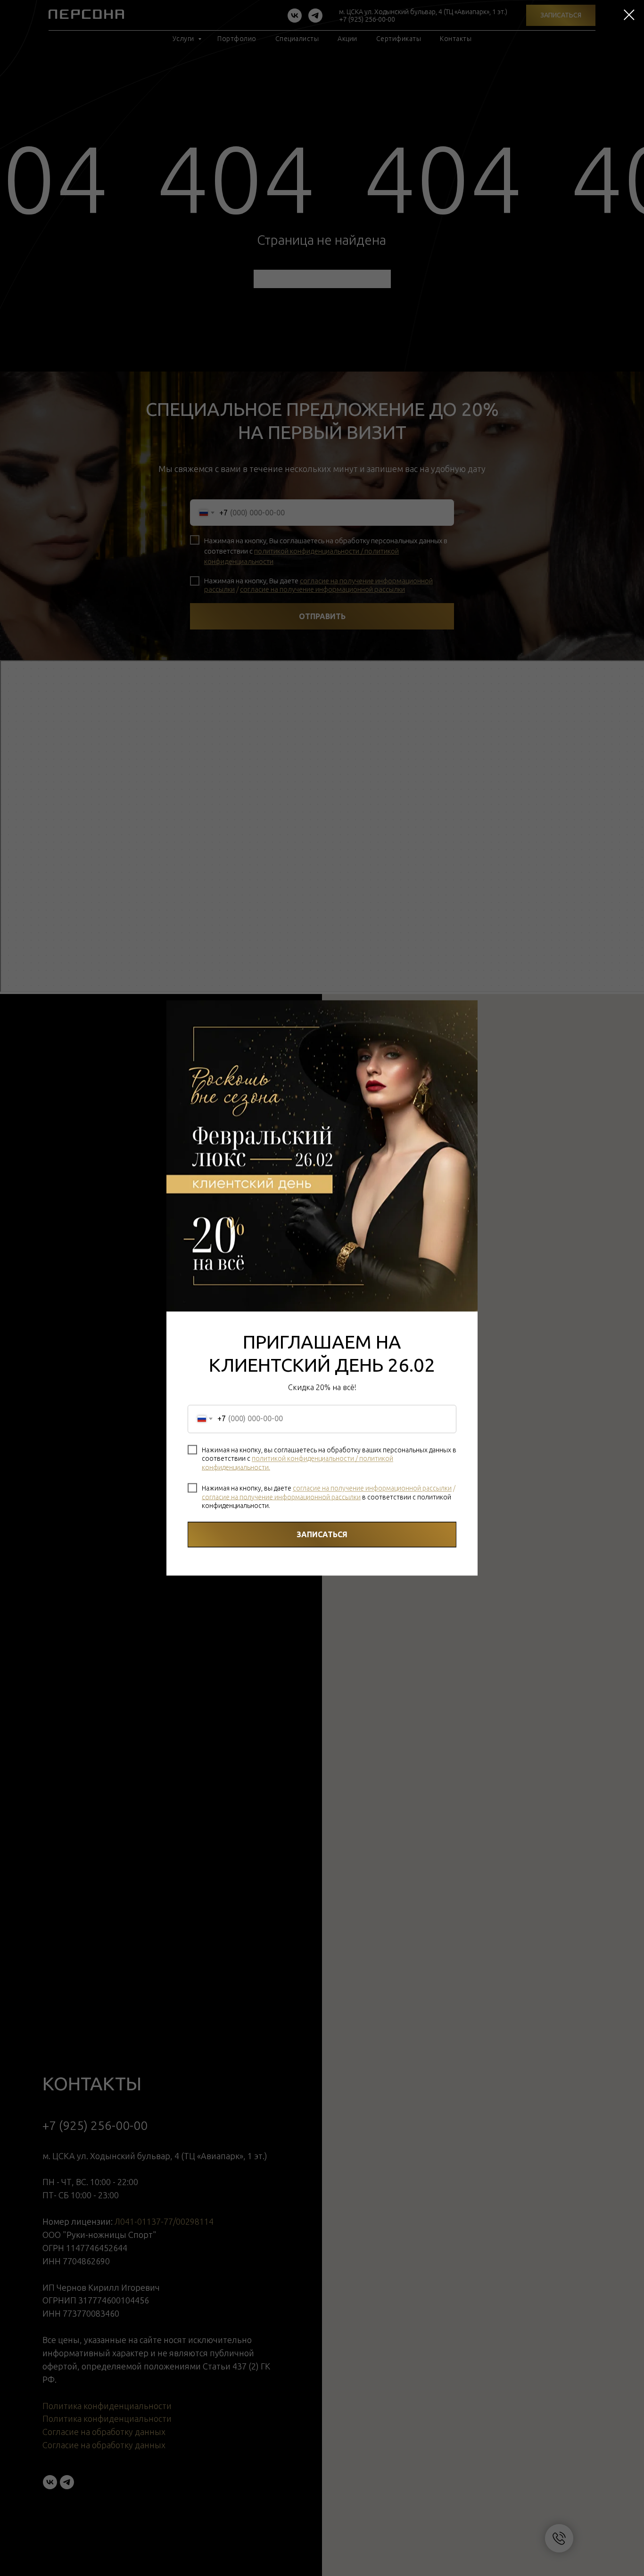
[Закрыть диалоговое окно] (629, 15)
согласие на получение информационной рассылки (372, 1488)
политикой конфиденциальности (303, 1458)
